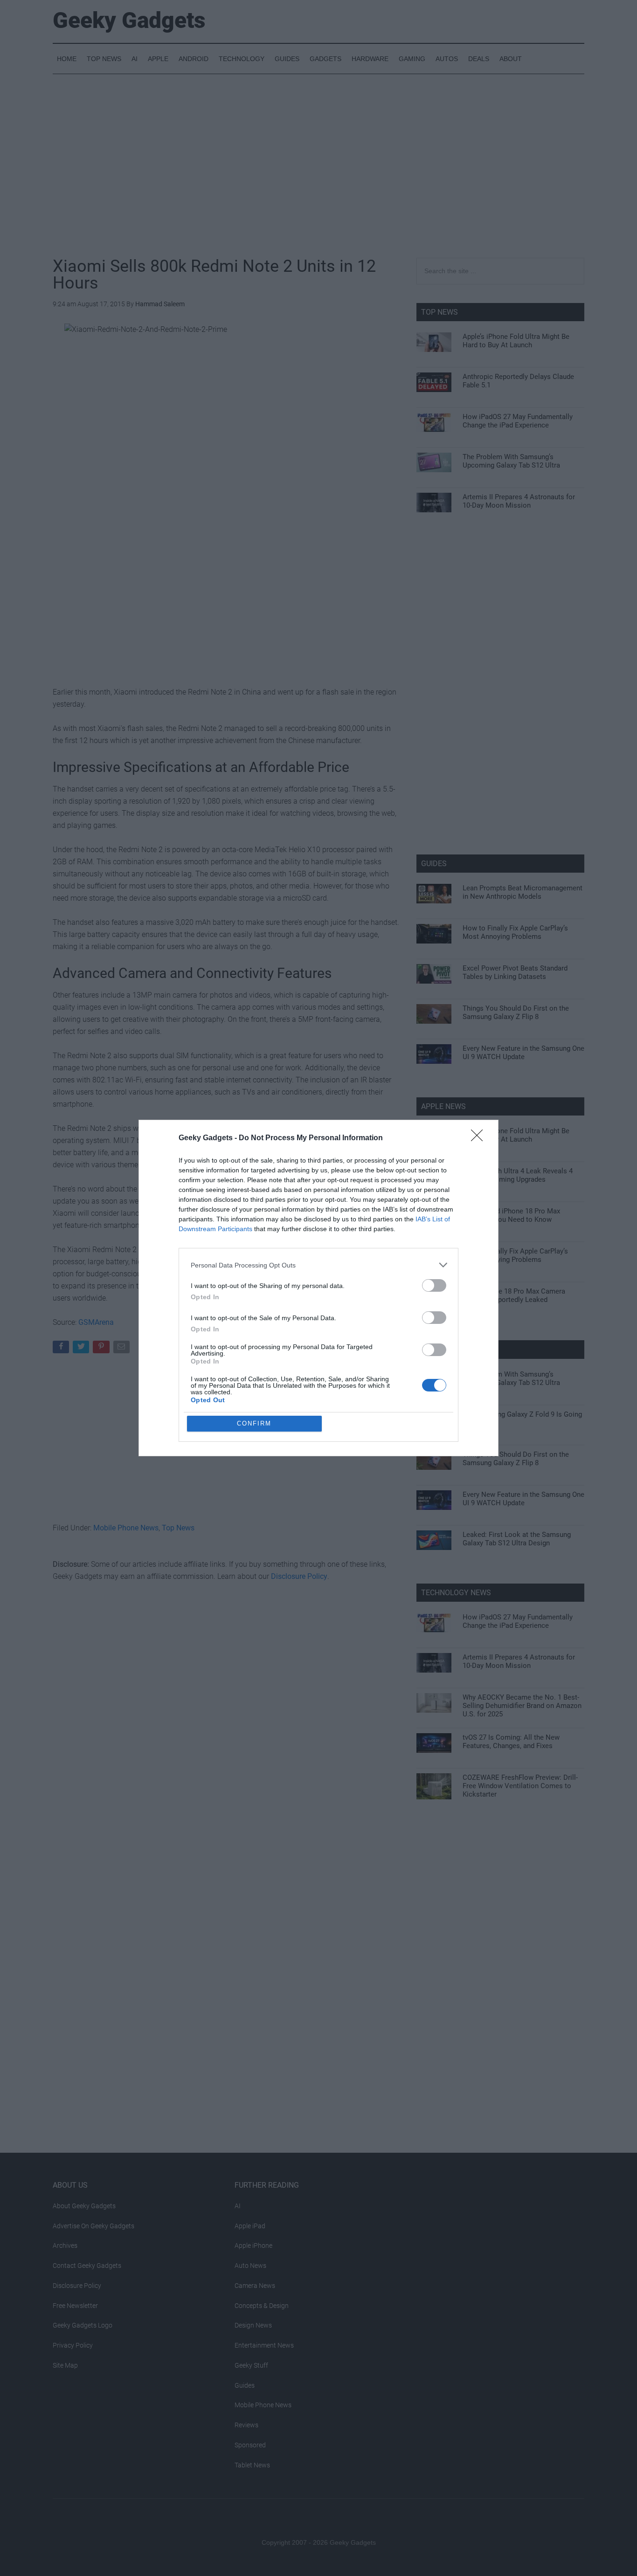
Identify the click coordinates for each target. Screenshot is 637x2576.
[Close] (480, 1138)
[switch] (434, 1285)
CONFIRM (254, 1423)
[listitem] (318, 1265)
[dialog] (318, 1288)
